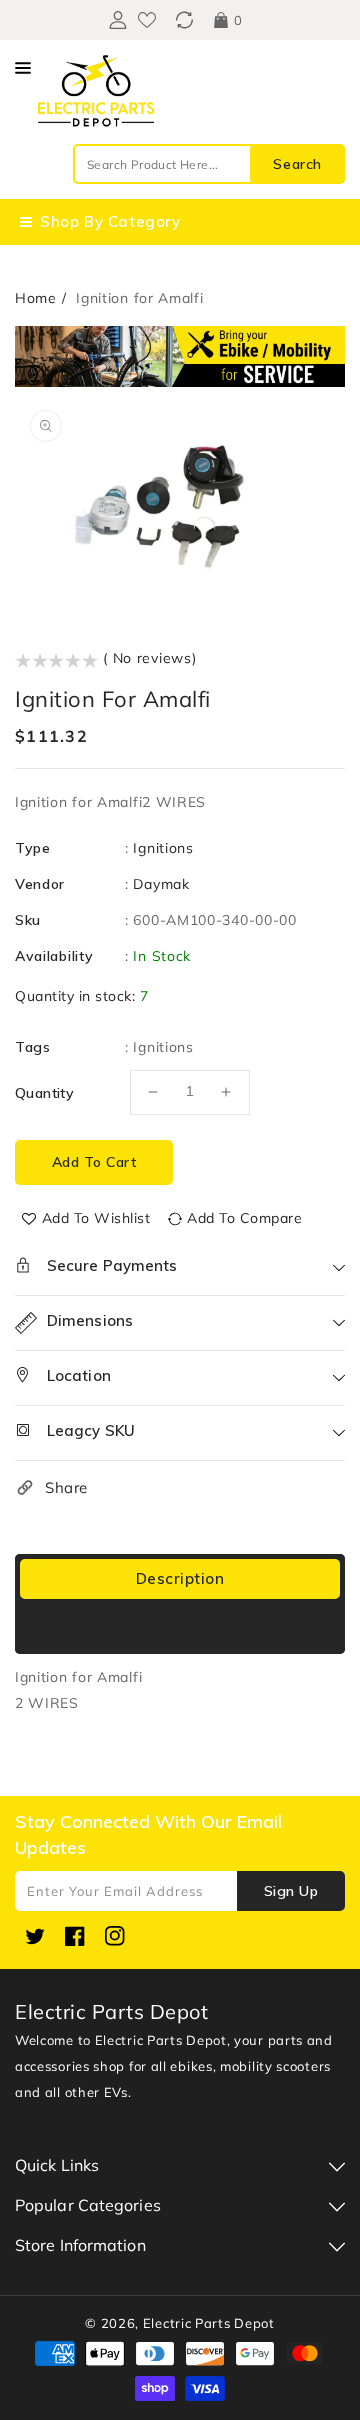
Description (180, 1578)
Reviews (180, 1628)
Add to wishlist (96, 1218)
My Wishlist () (147, 20)
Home (36, 298)
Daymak (161, 884)
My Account (115, 20)
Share (66, 1487)
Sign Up (291, 1891)
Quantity (44, 1093)
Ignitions (163, 848)
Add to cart (94, 1162)
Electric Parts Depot (209, 2323)
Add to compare (244, 1218)
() (184, 20)
